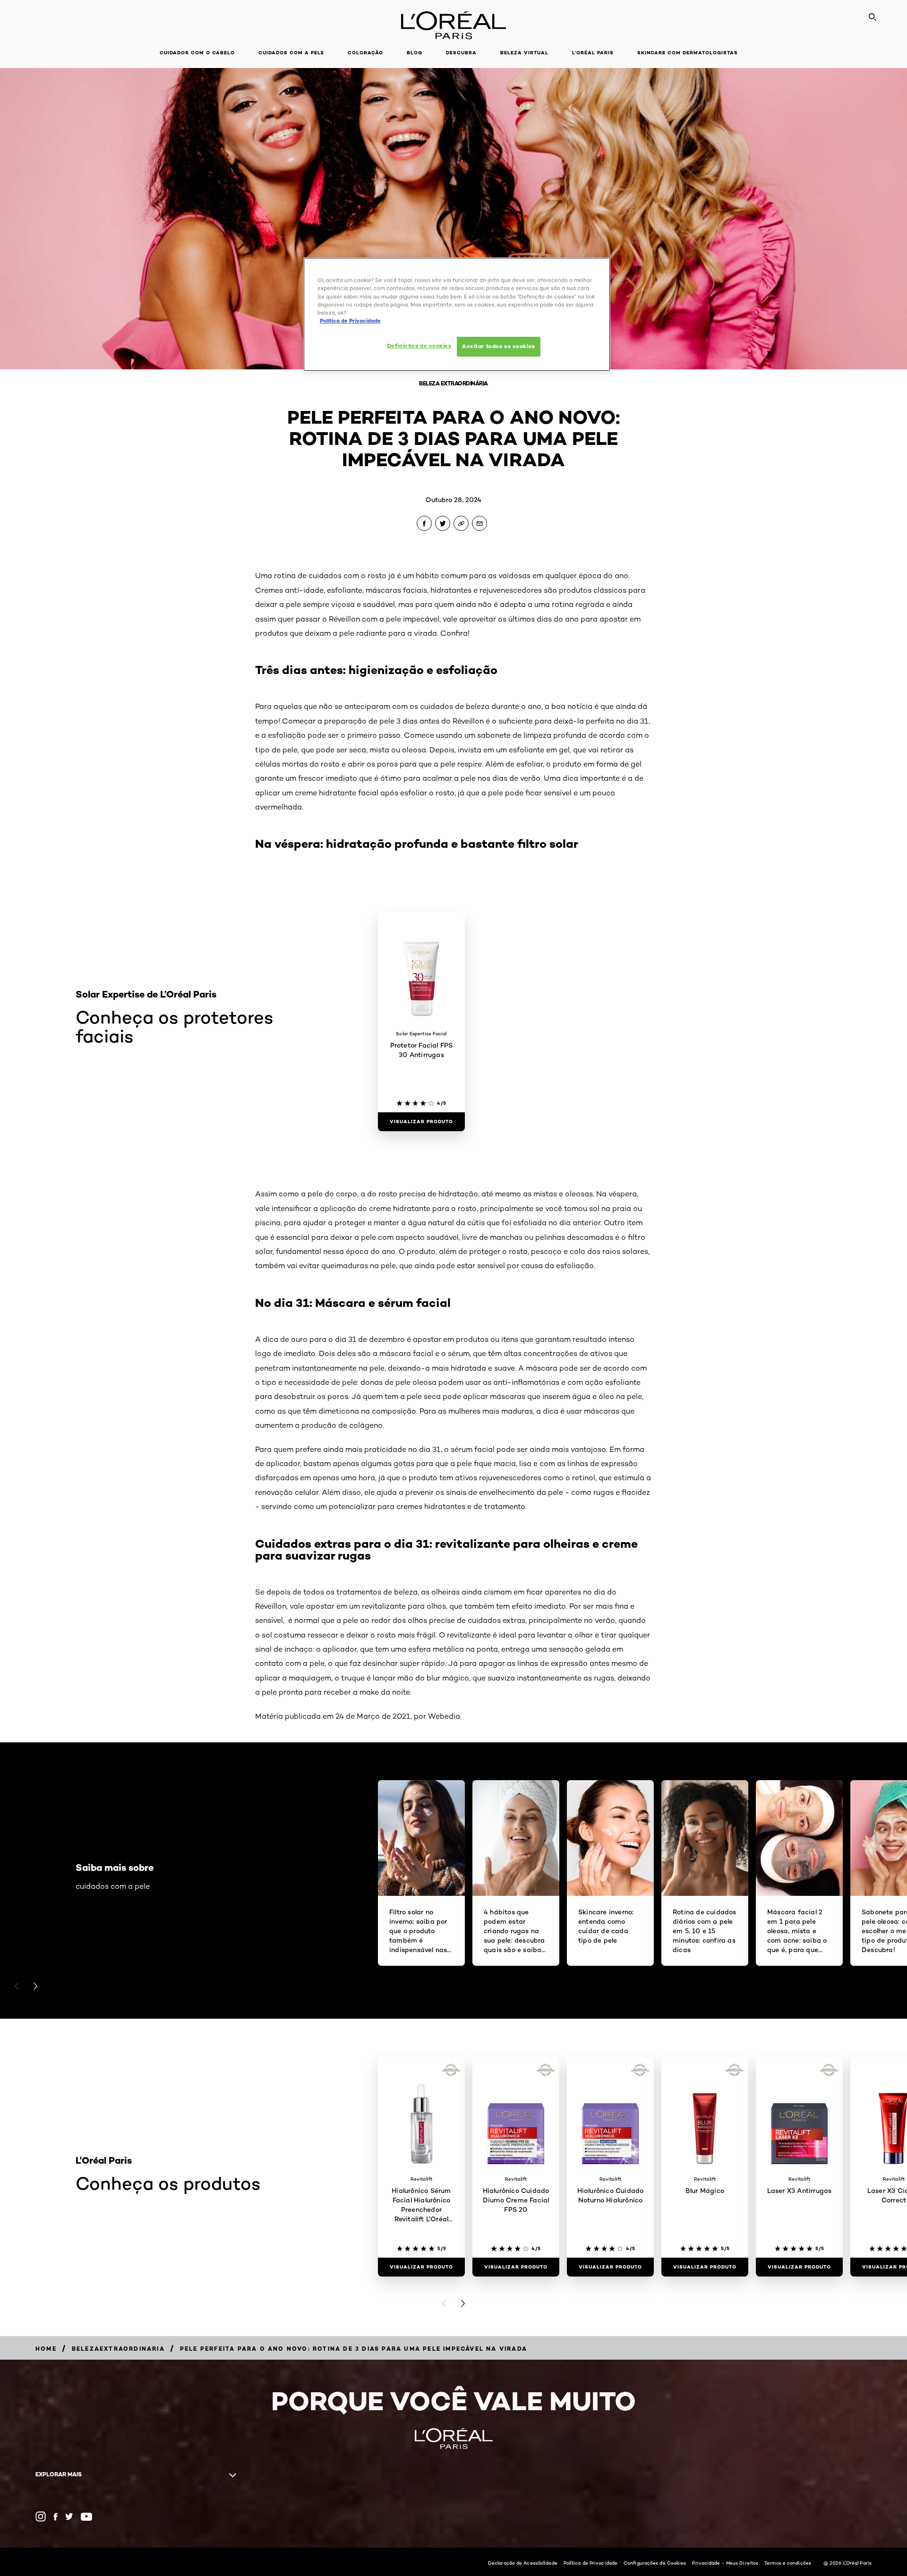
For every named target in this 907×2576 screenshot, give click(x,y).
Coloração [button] (365, 53)
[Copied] (461, 523)
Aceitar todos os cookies (499, 346)
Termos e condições (788, 2563)
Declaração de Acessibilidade (523, 2563)
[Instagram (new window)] (41, 2516)
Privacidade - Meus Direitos (725, 2563)
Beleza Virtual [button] (524, 53)
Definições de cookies (419, 346)
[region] (457, 314)
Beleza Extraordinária (453, 383)
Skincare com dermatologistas (688, 53)
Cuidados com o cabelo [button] (197, 53)
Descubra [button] (461, 53)
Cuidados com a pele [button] (291, 53)
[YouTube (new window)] (86, 2517)
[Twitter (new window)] (69, 2516)
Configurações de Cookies (655, 2563)
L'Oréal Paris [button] (593, 53)
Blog (415, 53)
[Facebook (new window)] (56, 2517)
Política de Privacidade (590, 2563)
